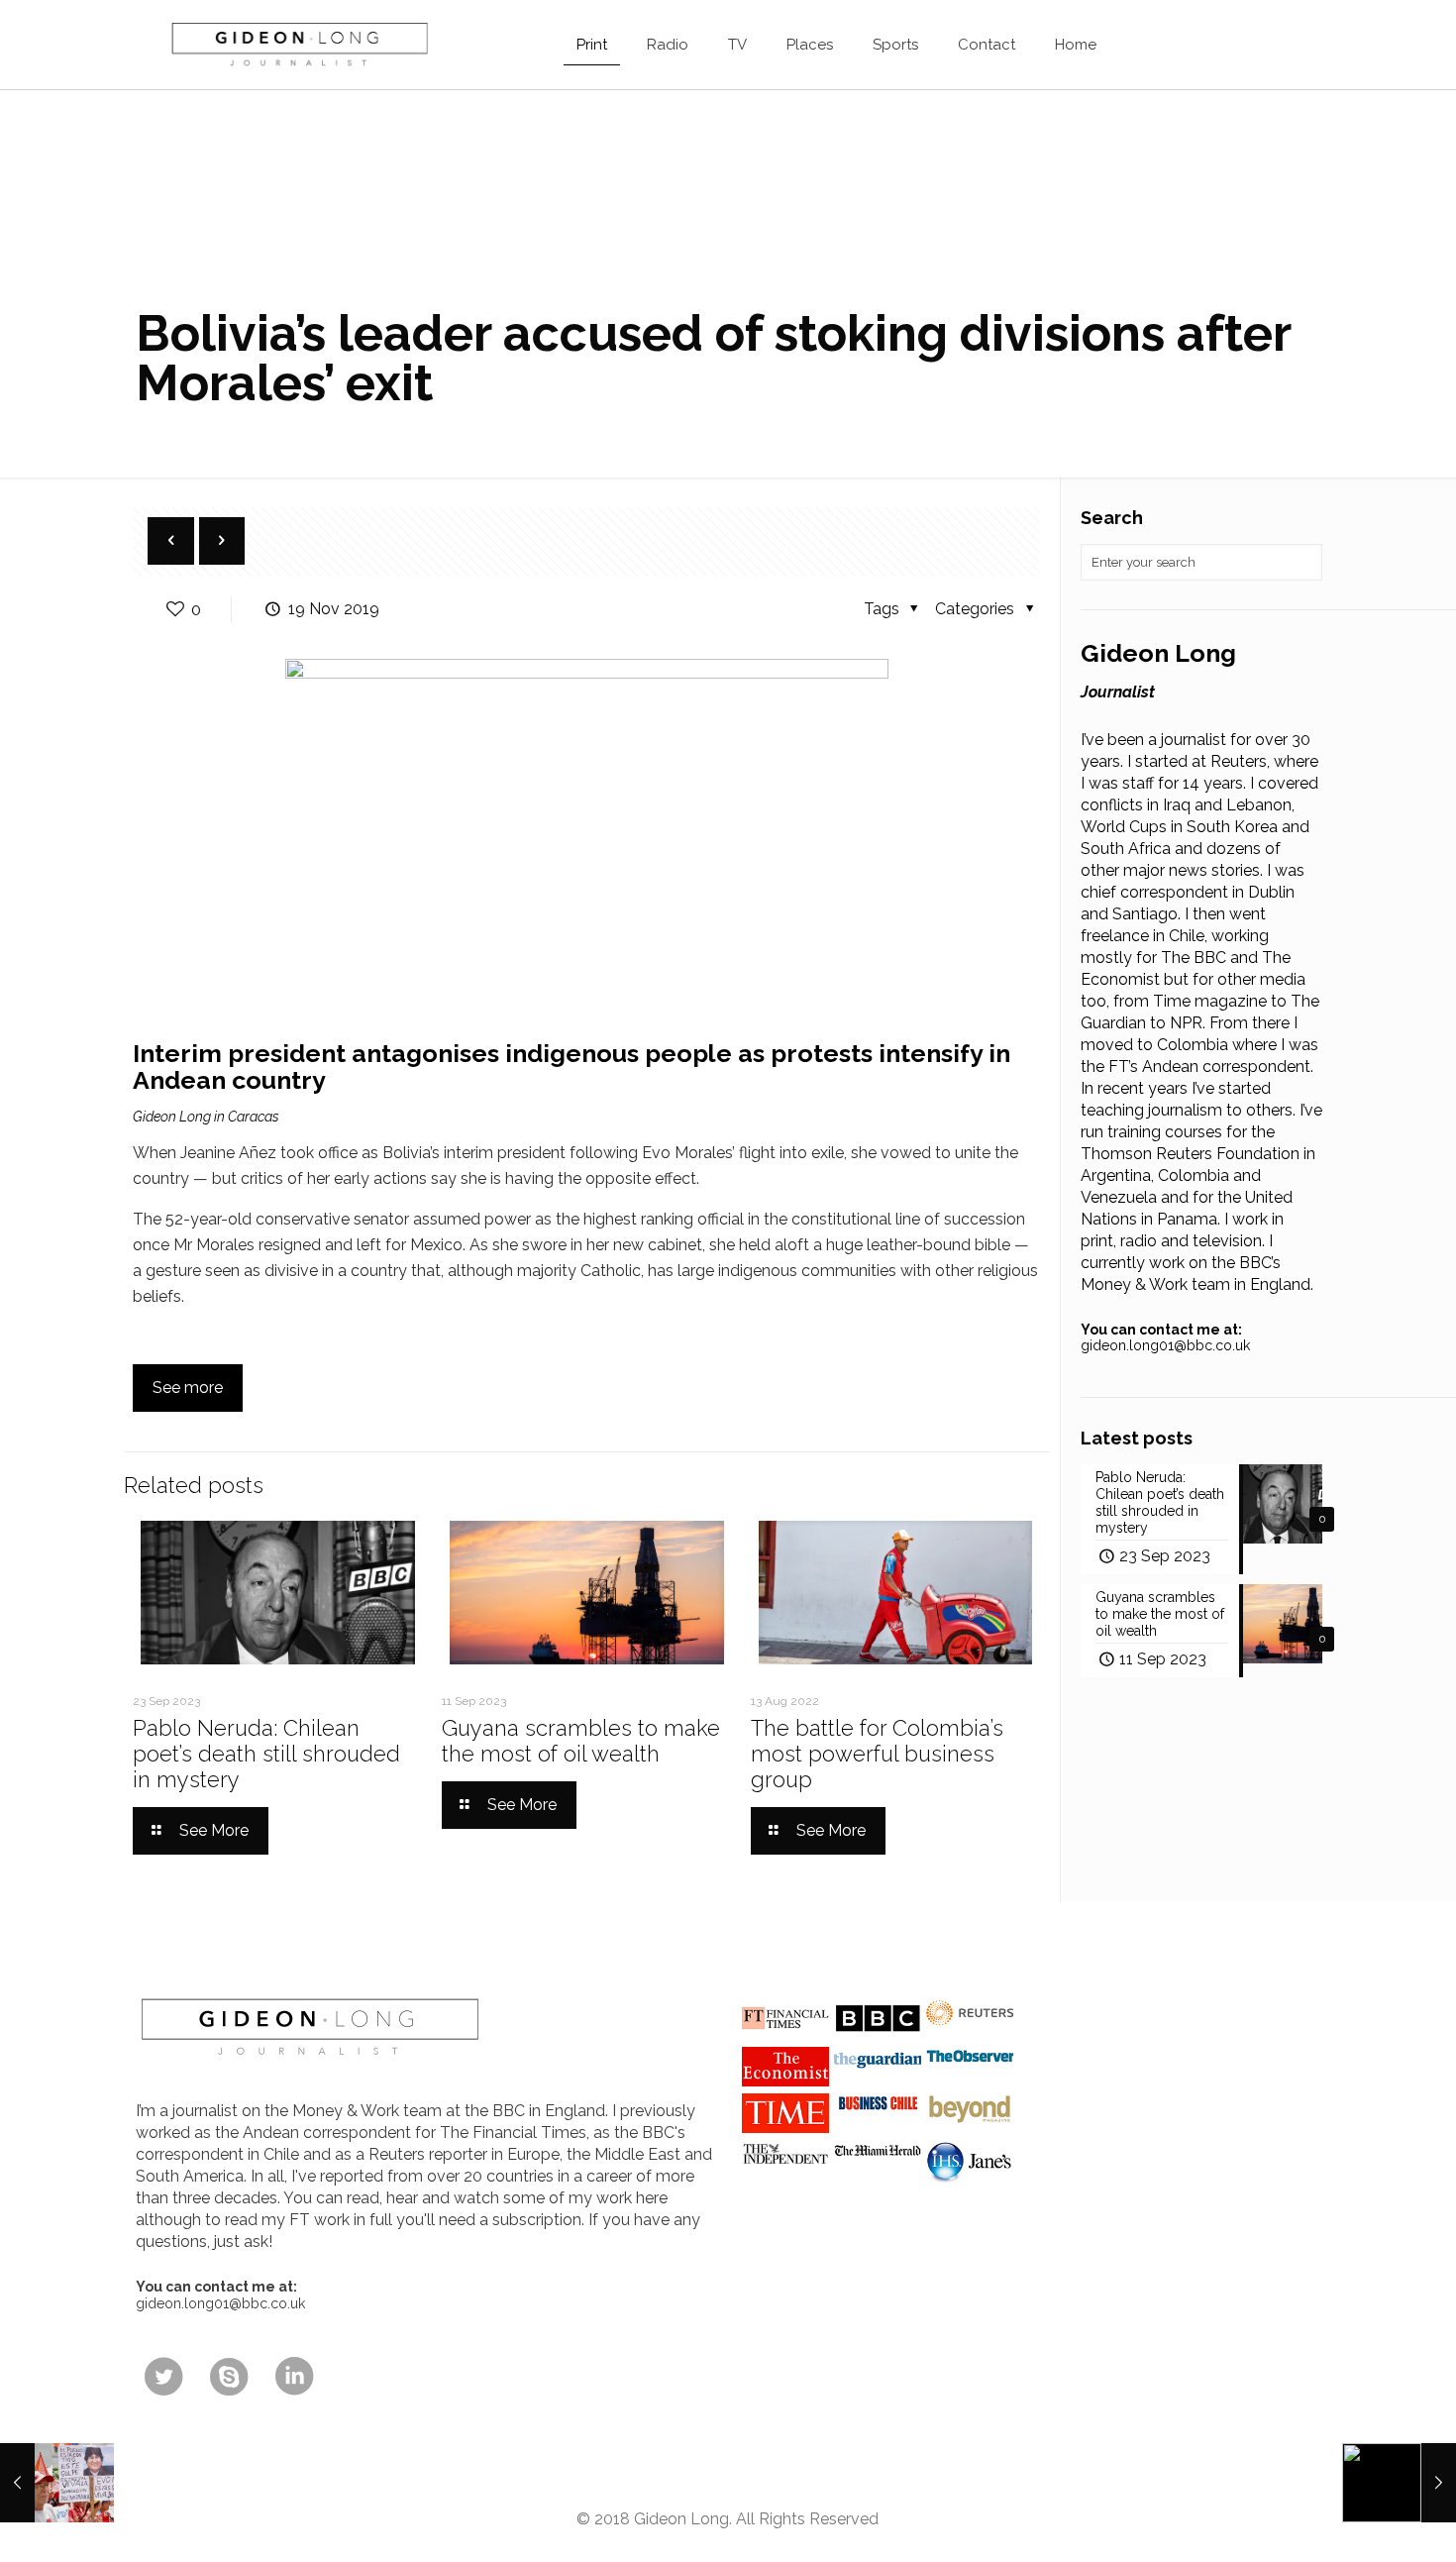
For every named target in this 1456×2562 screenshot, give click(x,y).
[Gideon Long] (298, 45)
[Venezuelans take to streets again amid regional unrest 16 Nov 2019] (57, 2483)
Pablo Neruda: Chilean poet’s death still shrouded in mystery (266, 1754)
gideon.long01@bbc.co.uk (1165, 1345)
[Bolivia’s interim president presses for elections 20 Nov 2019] (1399, 2483)
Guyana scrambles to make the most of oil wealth (581, 1741)
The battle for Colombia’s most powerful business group (877, 1754)
